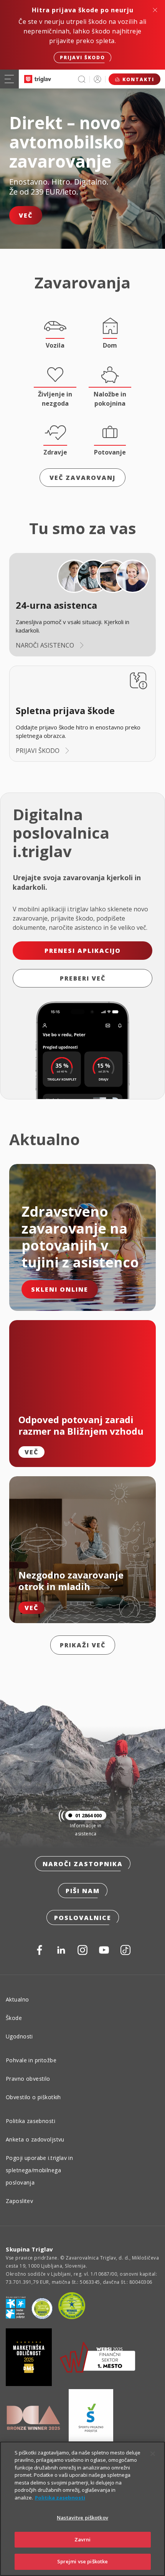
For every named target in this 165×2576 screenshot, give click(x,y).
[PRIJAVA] (97, 79)
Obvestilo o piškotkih (33, 2097)
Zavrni (83, 2539)
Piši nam (83, 1891)
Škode (14, 2018)
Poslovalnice (83, 1918)
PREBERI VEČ (83, 978)
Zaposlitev (19, 2201)
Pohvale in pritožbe (31, 2060)
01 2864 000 (88, 1815)
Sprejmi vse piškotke (83, 2561)
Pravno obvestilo (28, 2079)
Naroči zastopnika (83, 1864)
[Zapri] (153, 2454)
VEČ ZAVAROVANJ (82, 478)
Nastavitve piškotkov (82, 2518)
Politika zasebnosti (31, 2121)
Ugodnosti (19, 2036)
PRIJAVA (97, 79)
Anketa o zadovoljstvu (35, 2139)
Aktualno (17, 1999)
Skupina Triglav (30, 2249)
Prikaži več (83, 1645)
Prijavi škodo (82, 57)
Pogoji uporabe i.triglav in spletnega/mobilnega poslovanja (39, 2170)
